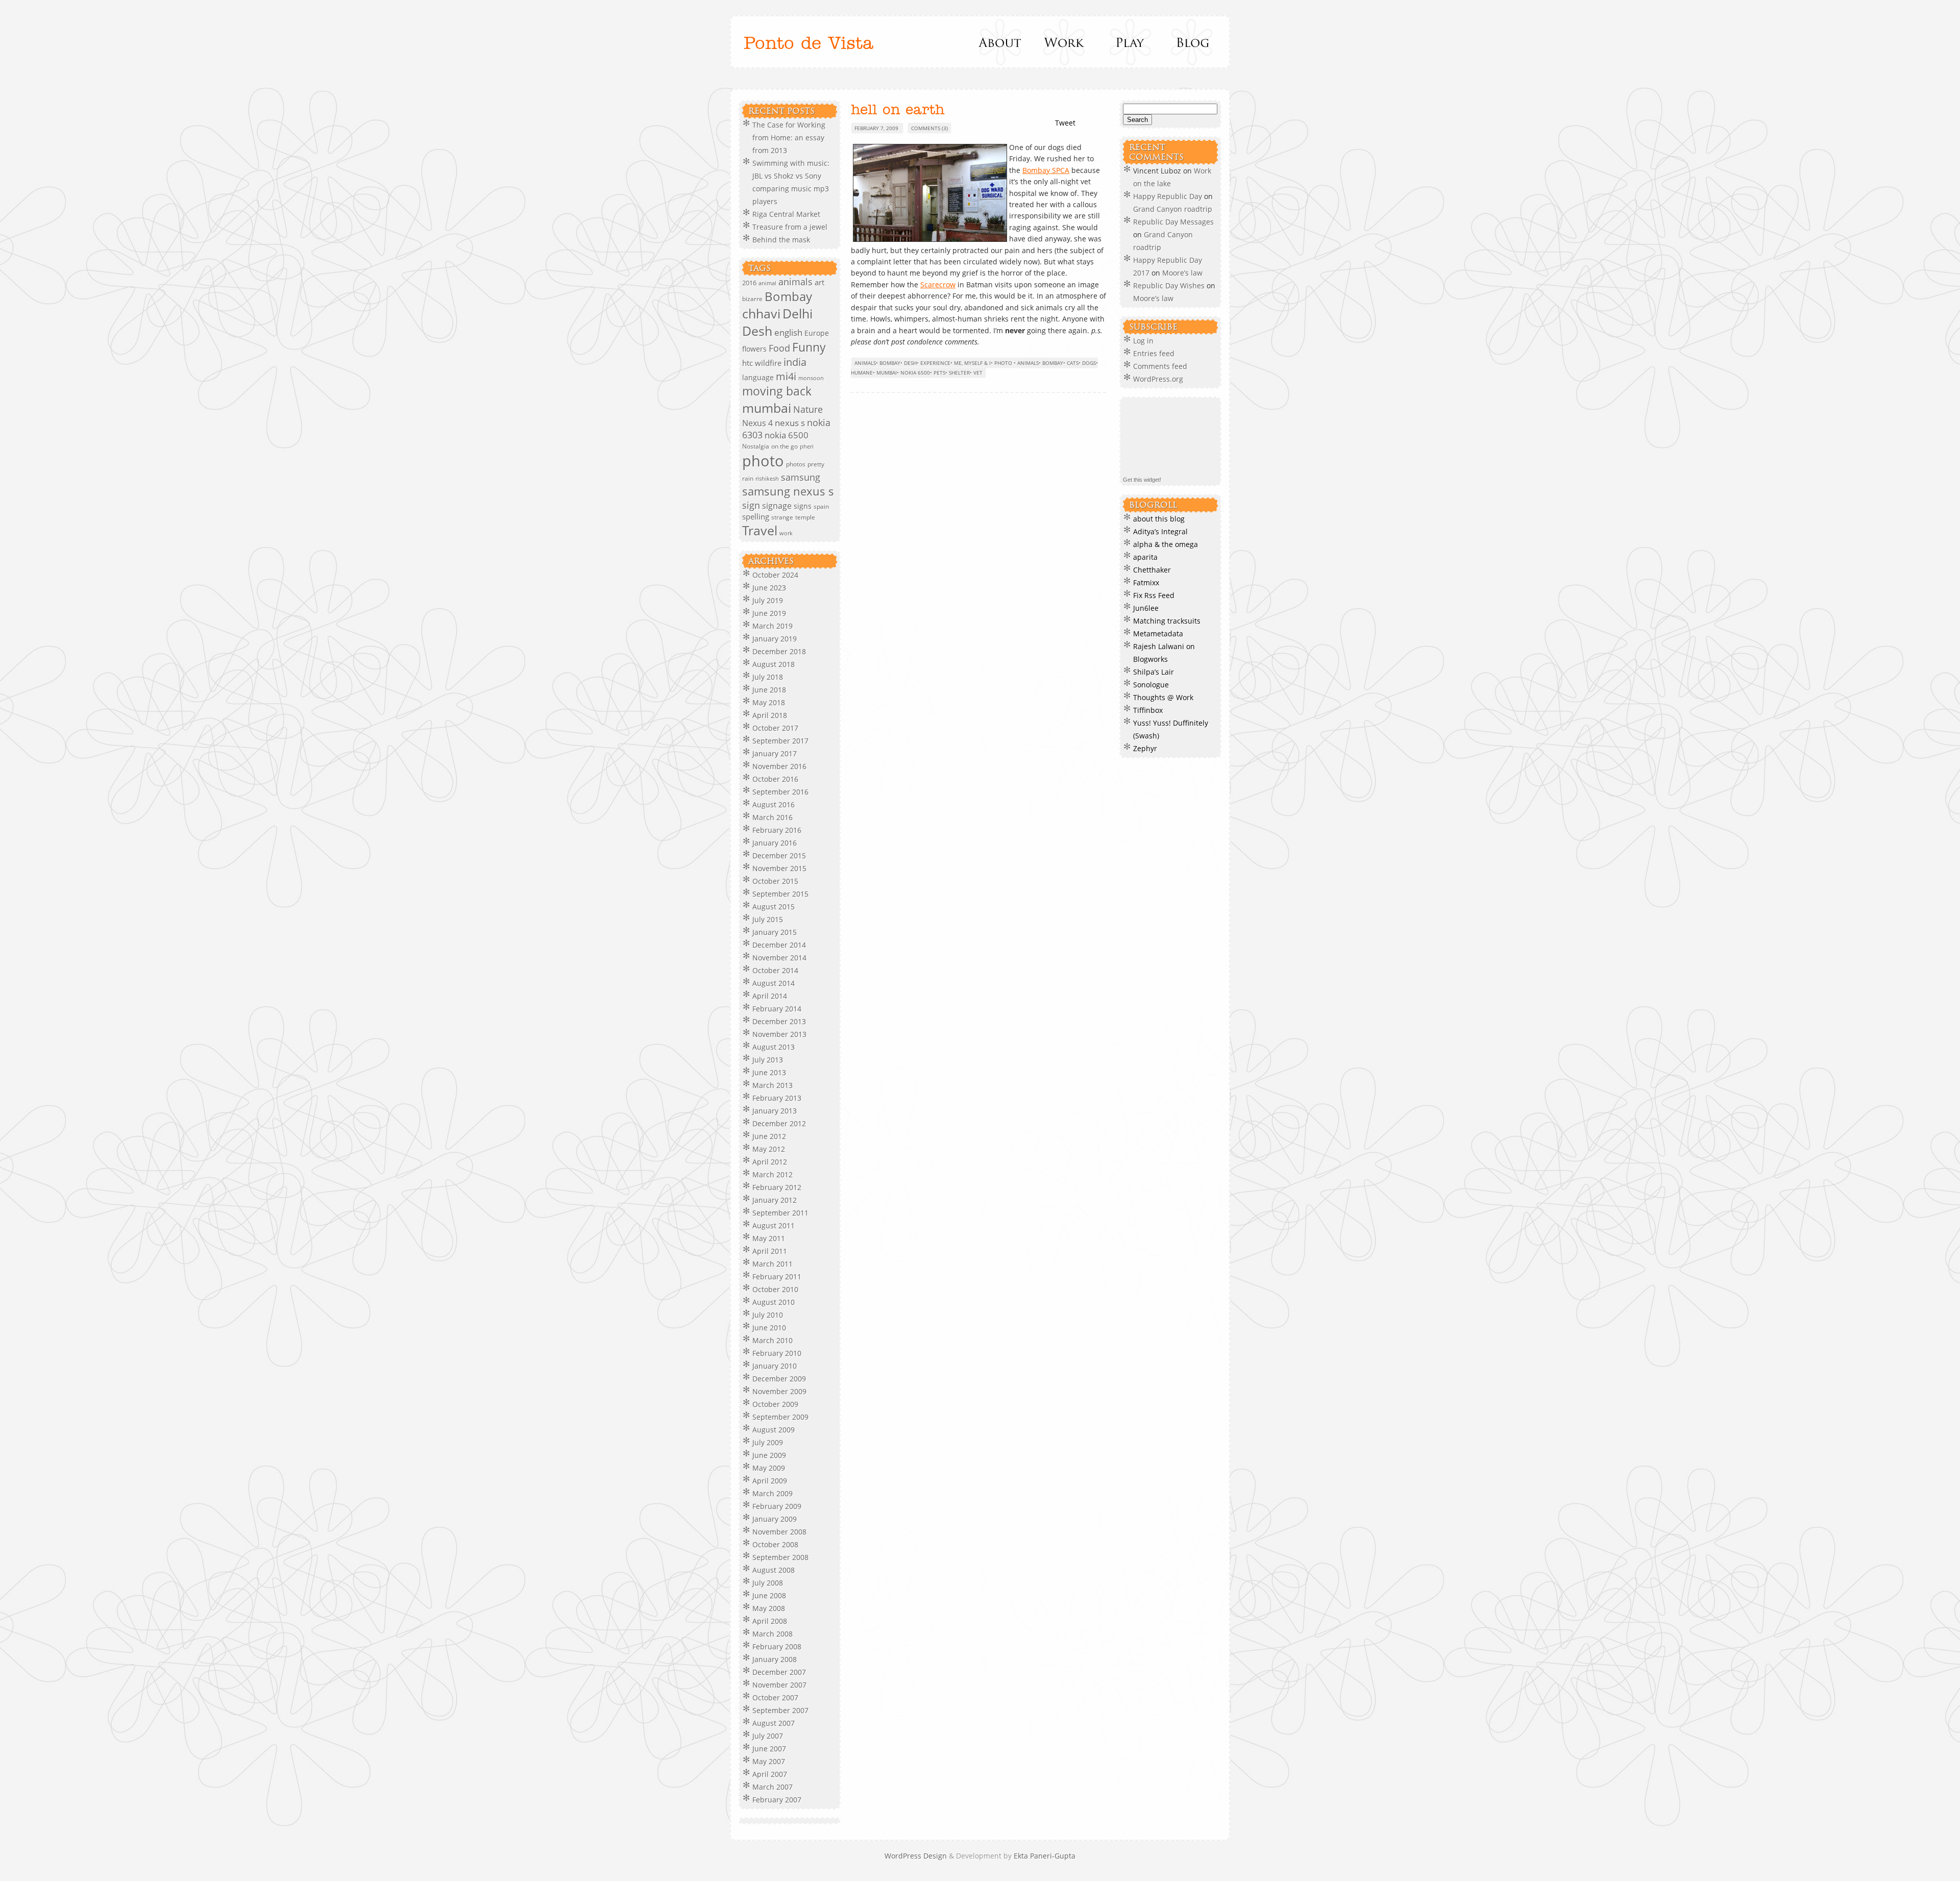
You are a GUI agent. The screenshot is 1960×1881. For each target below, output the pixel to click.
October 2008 (775, 1544)
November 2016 (779, 766)
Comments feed (1160, 366)
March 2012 (773, 1174)
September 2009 (780, 1417)
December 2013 (779, 1021)
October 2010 (775, 1289)
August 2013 (774, 1047)
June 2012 (769, 1136)
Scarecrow (938, 284)
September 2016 (780, 792)
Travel (760, 530)
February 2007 (777, 1800)
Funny (809, 347)
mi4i (786, 376)
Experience (935, 363)
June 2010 (769, 1328)
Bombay (788, 296)
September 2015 (780, 894)
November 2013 (779, 1034)
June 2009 (769, 1455)
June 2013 (769, 1072)
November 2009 (779, 1391)
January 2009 (775, 1519)
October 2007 (775, 1698)
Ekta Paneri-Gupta (1045, 1856)
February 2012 (777, 1187)
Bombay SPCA (1046, 170)
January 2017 (775, 753)
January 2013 (775, 1111)
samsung (801, 477)
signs (803, 506)
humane (862, 373)
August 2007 (774, 1723)
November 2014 (779, 958)
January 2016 (775, 843)
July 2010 (768, 1315)
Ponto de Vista (808, 44)
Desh (757, 331)
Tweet (1065, 123)
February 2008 (777, 1647)
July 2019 (768, 600)
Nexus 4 (757, 423)
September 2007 (780, 1710)
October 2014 (775, 970)
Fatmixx (1146, 583)
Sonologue (1151, 685)
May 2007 (769, 1761)
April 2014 (770, 996)
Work (1064, 42)
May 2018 (769, 702)
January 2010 (775, 1366)
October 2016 (775, 779)
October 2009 (775, 1404)
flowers (754, 349)
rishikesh (767, 478)
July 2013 (768, 1060)
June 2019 (769, 613)
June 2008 (769, 1595)
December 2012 (779, 1123)
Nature (808, 409)
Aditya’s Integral (1160, 531)
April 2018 (770, 715)
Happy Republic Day (1168, 196)
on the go (785, 446)
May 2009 (769, 1468)
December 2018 (779, 651)
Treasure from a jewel (790, 227)
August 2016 (774, 805)
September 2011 (780, 1213)
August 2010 (774, 1302)
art (819, 282)
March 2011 (773, 1264)
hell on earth (898, 110)
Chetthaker (1152, 570)
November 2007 (779, 1685)
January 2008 (775, 1659)
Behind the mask (781, 240)
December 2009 (779, 1379)
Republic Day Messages (1173, 222)
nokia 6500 (787, 435)
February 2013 (777, 1098)
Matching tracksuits (1167, 621)
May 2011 (769, 1238)
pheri (807, 447)
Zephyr (1145, 748)
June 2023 (769, 588)
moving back (777, 391)
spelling (756, 516)
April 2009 (770, 1481)
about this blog (1159, 519)
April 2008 (770, 1621)
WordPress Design (917, 1856)
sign (751, 505)
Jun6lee (1146, 608)
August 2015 (774, 907)
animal (767, 283)
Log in (1143, 341)
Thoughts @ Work (1163, 697)
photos (796, 464)
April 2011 (770, 1251)
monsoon (811, 378)
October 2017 (775, 728)
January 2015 (775, 932)
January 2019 (775, 639)
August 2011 (774, 1226)
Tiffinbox (1148, 710)
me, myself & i (972, 363)
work (786, 533)
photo (763, 461)
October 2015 (775, 881)
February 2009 (777, 1506)
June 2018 (769, 690)
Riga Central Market (786, 214)
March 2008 (773, 1634)
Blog (1192, 42)
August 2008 (774, 1570)
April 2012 (770, 1162)
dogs (1089, 363)
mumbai (767, 408)
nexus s (790, 423)
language (758, 377)
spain (821, 506)
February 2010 (777, 1353)
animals (795, 282)
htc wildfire (762, 363)
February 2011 (777, 1277)
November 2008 (779, 1532)
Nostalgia (756, 446)
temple (805, 517)
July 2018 (768, 677)
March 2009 (773, 1493)
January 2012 (775, 1200)
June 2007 (769, 1749)
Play (1128, 42)
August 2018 (774, 664)
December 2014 (779, 945)
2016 (749, 283)
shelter (959, 373)
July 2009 (768, 1442)
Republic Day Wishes (1169, 286)
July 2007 (768, 1736)
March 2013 (773, 1085)
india (795, 362)
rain (748, 478)
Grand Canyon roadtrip (1174, 209)
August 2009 (774, 1430)
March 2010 (773, 1340)
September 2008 (780, 1557)
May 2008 (769, 1608)
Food (779, 348)
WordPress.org (1158, 379)
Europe (817, 333)
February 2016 (777, 830)
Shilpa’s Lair (1154, 672)
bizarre (752, 299)
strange (782, 517)
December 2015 (779, 856)
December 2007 (779, 1672)
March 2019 (773, 626)
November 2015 (779, 868)
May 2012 (769, 1149)
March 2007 (773, 1787)
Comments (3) (929, 128)
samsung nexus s (788, 491)
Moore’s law (1182, 273)
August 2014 (774, 983)
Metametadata (1158, 634)
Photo (1003, 363)
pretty (816, 464)
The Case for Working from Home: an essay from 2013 (789, 138)
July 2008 (768, 1583)
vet (978, 373)
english (788, 332)
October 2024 (775, 575)
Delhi (798, 314)
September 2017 (780, 741)
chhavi (761, 313)
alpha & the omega (1166, 544)
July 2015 (768, 919)
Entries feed (1154, 353)
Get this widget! (1142, 480)
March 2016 (773, 817)
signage (777, 506)
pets (939, 373)
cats (1073, 363)
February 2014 (777, 1009)
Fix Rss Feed (1154, 595)
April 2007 (770, 1774)
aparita (1145, 557)
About (1001, 42)
